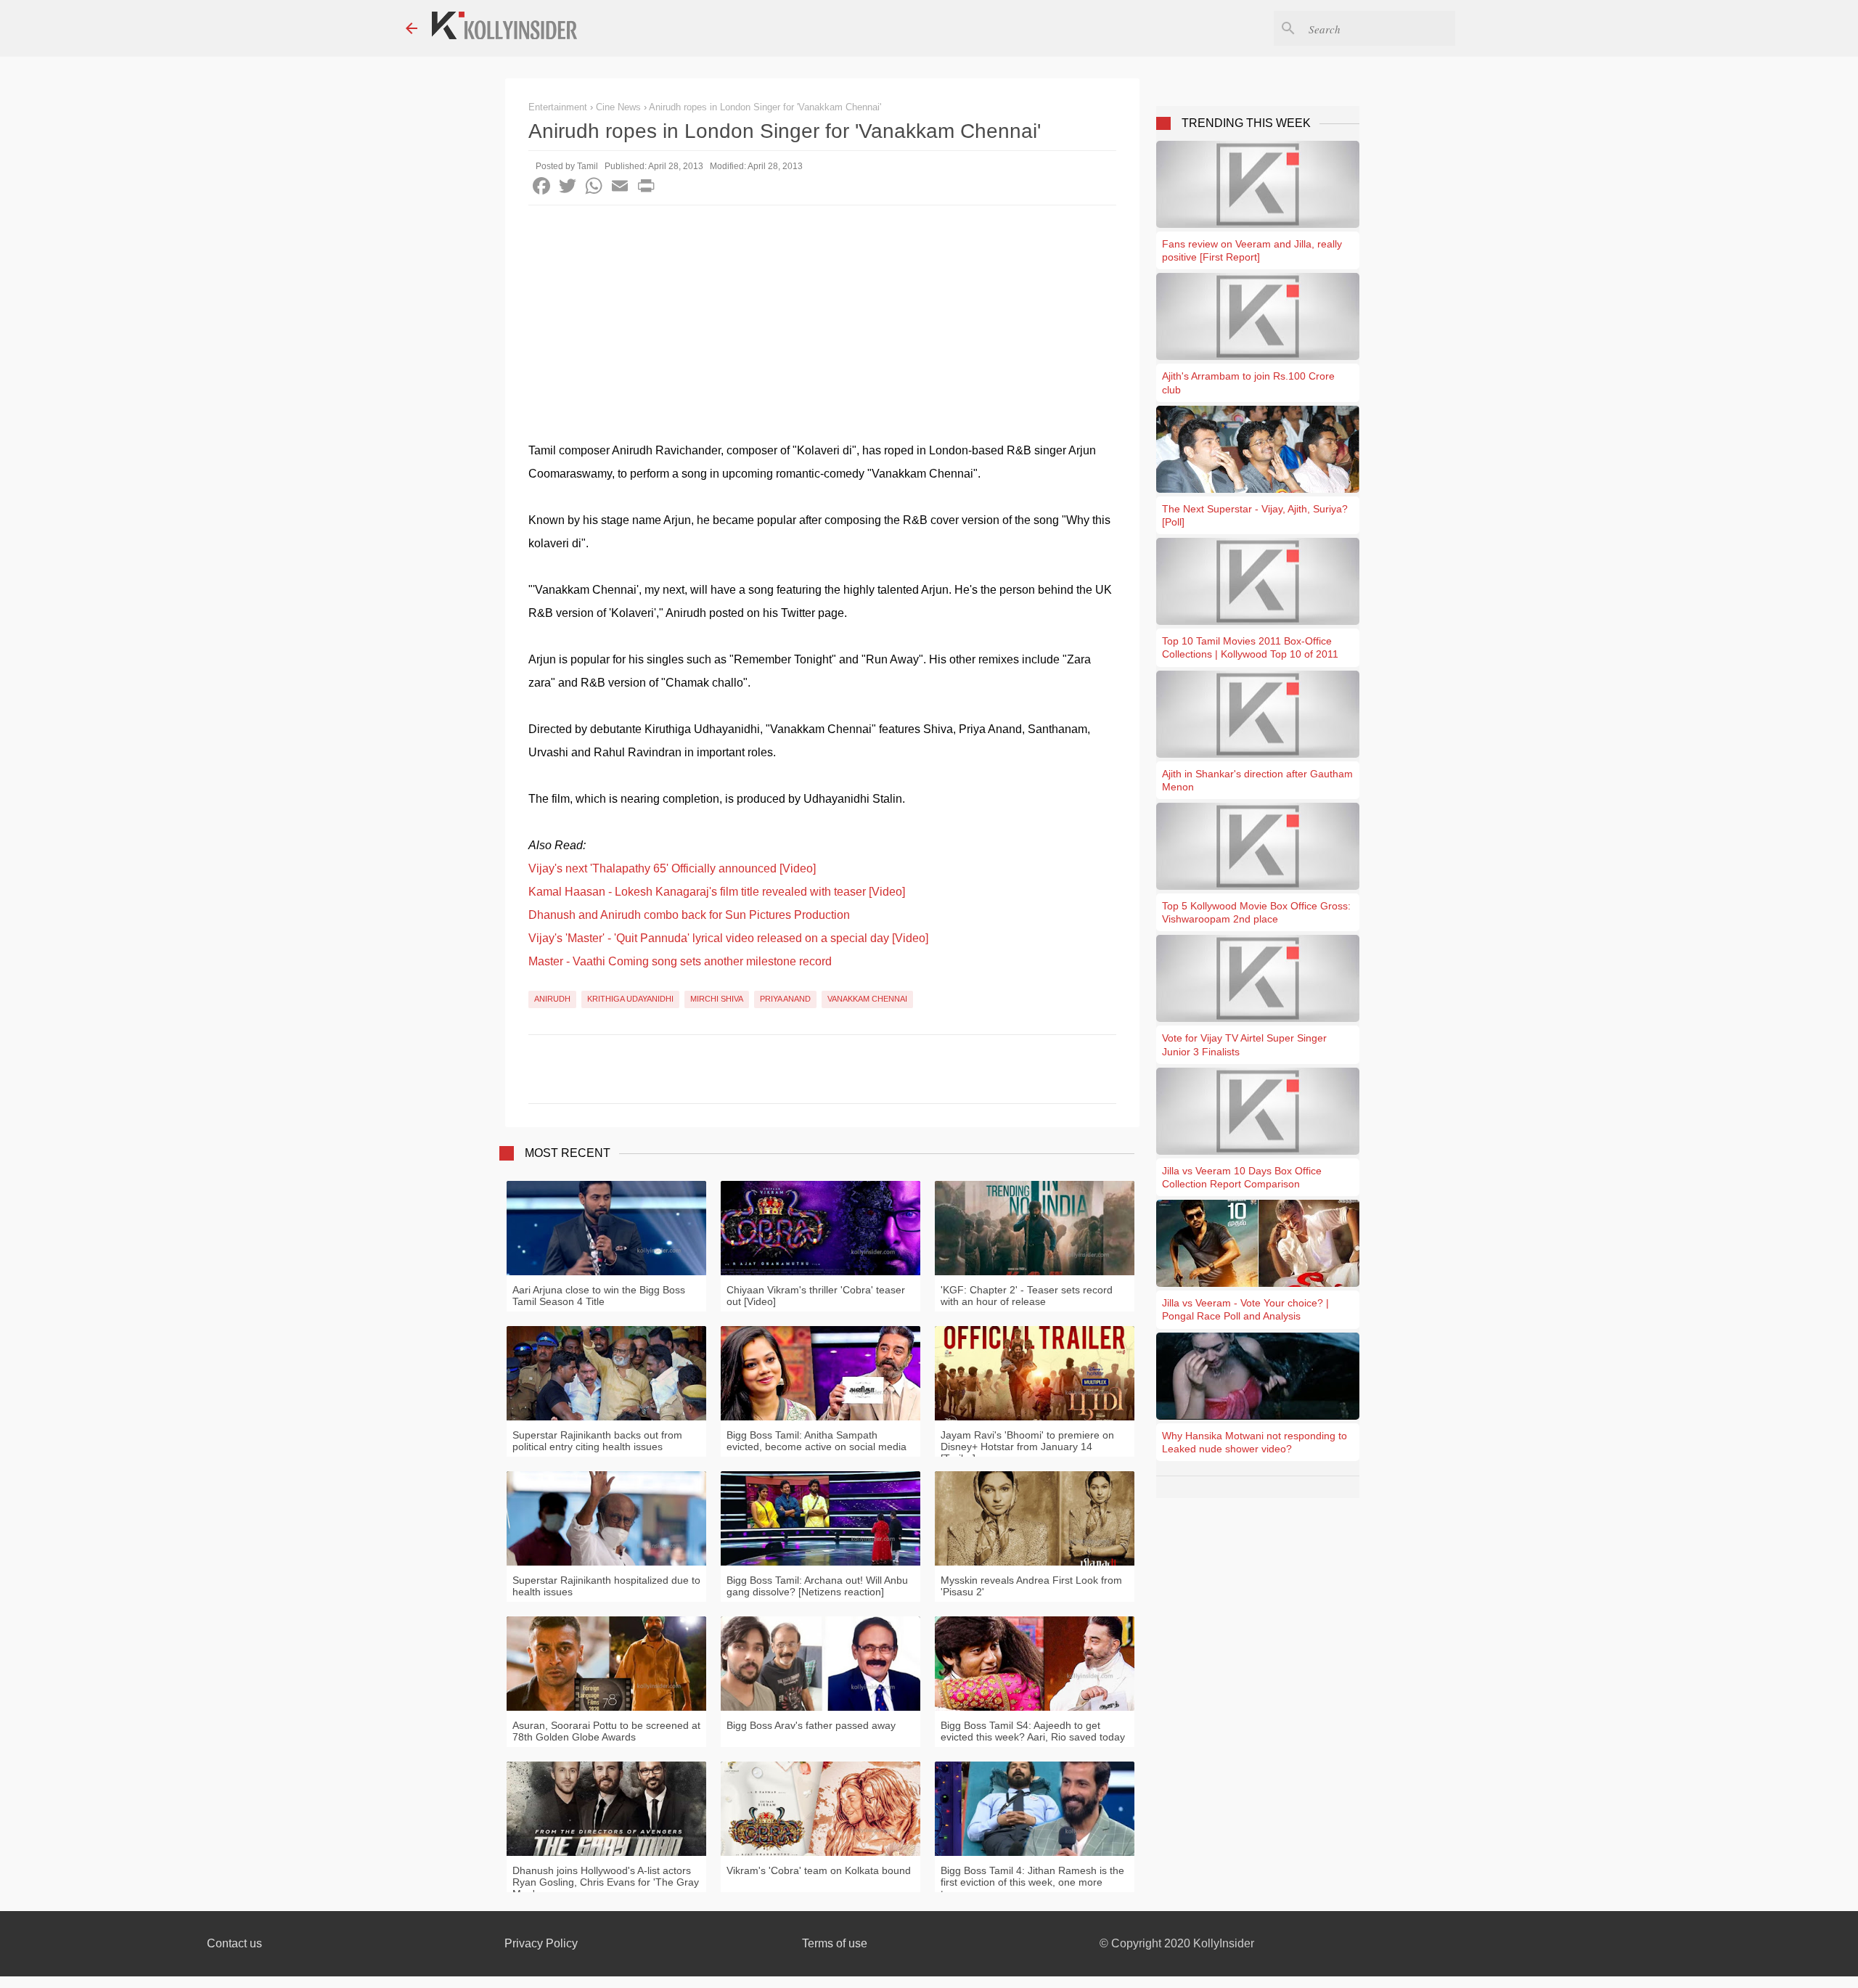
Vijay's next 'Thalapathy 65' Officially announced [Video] (672, 868)
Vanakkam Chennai (867, 999)
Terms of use (835, 1943)
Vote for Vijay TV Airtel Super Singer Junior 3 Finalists (1244, 1044)
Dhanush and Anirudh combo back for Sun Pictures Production (689, 915)
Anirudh (552, 999)
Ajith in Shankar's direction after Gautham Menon (1257, 780)
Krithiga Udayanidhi (630, 999)
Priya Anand (785, 999)
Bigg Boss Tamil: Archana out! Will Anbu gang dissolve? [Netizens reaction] (817, 1586)
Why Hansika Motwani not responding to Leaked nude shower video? (1255, 1442)
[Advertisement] (822, 314)
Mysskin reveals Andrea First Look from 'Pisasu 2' (1031, 1586)
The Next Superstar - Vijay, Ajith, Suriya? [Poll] (1255, 515)
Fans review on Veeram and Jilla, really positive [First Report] (1252, 250)
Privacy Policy (541, 1943)
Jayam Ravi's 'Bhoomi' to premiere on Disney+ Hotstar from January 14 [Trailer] (1027, 1447)
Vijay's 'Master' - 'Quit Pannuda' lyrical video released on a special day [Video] (728, 938)
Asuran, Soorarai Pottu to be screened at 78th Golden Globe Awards (606, 1731)
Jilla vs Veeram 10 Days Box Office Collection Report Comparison (1242, 1177)
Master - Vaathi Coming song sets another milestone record (680, 961)
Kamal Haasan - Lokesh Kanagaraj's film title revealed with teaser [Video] (717, 892)
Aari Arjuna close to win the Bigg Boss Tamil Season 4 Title (599, 1296)
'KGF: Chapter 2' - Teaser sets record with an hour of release (1027, 1296)
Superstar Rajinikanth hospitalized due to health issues (606, 1586)
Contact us (234, 1943)
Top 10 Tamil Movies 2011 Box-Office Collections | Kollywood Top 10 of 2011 (1250, 647)
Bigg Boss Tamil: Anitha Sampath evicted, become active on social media (817, 1441)
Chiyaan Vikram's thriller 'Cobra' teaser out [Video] (816, 1296)
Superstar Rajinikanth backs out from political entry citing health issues (597, 1441)
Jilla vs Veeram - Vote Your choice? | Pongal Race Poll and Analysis (1245, 1309)
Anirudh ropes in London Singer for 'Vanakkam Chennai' (765, 107)
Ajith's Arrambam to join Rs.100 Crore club (1248, 383)
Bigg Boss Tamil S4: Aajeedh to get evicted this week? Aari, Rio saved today (1033, 1731)
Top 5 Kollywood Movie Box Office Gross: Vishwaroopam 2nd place (1256, 912)
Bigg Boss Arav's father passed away (811, 1725)
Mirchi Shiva (717, 999)
